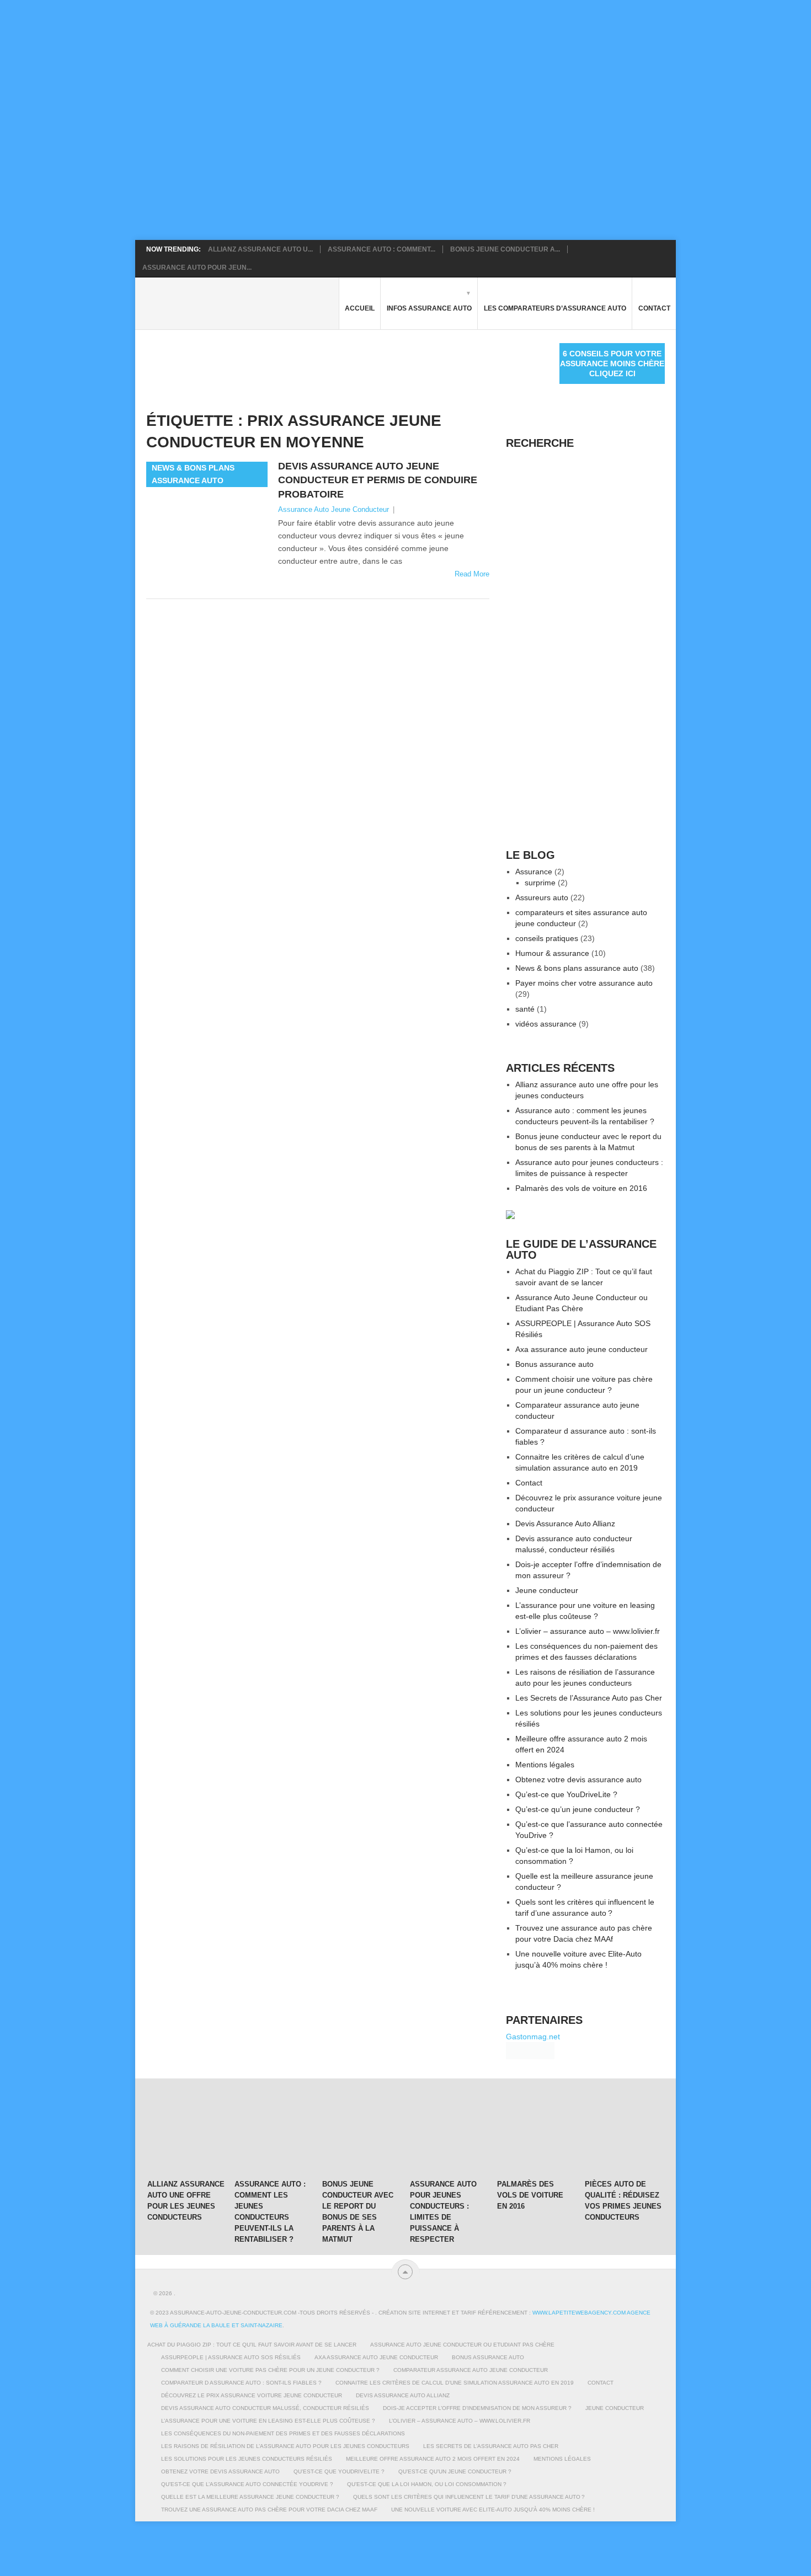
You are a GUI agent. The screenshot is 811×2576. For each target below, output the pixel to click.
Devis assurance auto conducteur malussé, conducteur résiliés (265, 2408)
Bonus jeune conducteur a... (505, 249)
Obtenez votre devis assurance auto (578, 1779)
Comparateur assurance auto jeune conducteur (471, 2370)
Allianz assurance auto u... (260, 249)
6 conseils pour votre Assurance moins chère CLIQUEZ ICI (612, 364)
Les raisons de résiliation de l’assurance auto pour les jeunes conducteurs (285, 2446)
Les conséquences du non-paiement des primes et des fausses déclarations (283, 2433)
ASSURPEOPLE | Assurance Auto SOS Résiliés (231, 2357)
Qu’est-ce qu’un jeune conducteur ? (578, 1809)
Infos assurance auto (429, 308)
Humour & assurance (552, 953)
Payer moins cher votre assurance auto (584, 983)
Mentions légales (545, 1765)
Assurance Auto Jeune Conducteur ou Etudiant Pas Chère (462, 2345)
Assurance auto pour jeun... (197, 268)
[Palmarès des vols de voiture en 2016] (536, 2135)
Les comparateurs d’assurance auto (555, 308)
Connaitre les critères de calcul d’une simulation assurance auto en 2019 (455, 2383)
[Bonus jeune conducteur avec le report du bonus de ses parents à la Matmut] (361, 2135)
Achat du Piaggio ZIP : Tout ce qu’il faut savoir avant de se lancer (252, 2345)
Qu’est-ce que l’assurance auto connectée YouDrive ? (247, 2484)
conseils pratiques (547, 938)
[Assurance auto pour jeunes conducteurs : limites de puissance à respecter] (449, 2135)
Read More (472, 574)
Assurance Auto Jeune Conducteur (334, 509)
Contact (654, 308)
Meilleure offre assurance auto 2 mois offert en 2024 (433, 2459)
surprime (540, 883)
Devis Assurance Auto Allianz (565, 1524)
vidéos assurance (546, 1024)
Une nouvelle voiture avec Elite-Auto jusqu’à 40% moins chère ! (493, 2510)
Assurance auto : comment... (382, 249)
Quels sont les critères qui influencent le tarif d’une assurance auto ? (469, 2497)
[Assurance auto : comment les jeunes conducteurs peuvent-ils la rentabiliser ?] (273, 2135)
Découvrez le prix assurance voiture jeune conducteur (252, 2395)
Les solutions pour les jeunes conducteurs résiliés (247, 2459)
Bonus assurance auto (554, 1364)
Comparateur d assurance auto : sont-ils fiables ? (241, 2383)
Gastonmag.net (533, 2037)
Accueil (360, 308)
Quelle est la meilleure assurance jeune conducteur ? (250, 2497)
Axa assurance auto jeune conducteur (581, 1349)
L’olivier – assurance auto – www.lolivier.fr (588, 1631)
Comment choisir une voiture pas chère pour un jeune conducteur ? (270, 2370)
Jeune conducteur (547, 1590)
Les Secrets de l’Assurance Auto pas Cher (589, 1698)
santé (525, 1009)
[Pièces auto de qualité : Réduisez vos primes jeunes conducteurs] (623, 2135)
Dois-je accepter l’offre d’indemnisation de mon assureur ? (477, 2408)
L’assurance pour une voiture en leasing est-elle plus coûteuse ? (268, 2421)
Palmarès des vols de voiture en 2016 (581, 1188)
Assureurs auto (542, 897)
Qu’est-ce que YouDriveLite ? (566, 1794)
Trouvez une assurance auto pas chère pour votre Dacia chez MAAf (269, 2510)
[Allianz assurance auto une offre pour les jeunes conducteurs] (186, 2135)
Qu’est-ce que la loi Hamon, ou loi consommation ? (427, 2484)
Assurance (534, 872)
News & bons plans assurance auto (577, 968)
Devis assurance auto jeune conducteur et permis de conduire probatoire (378, 480)
